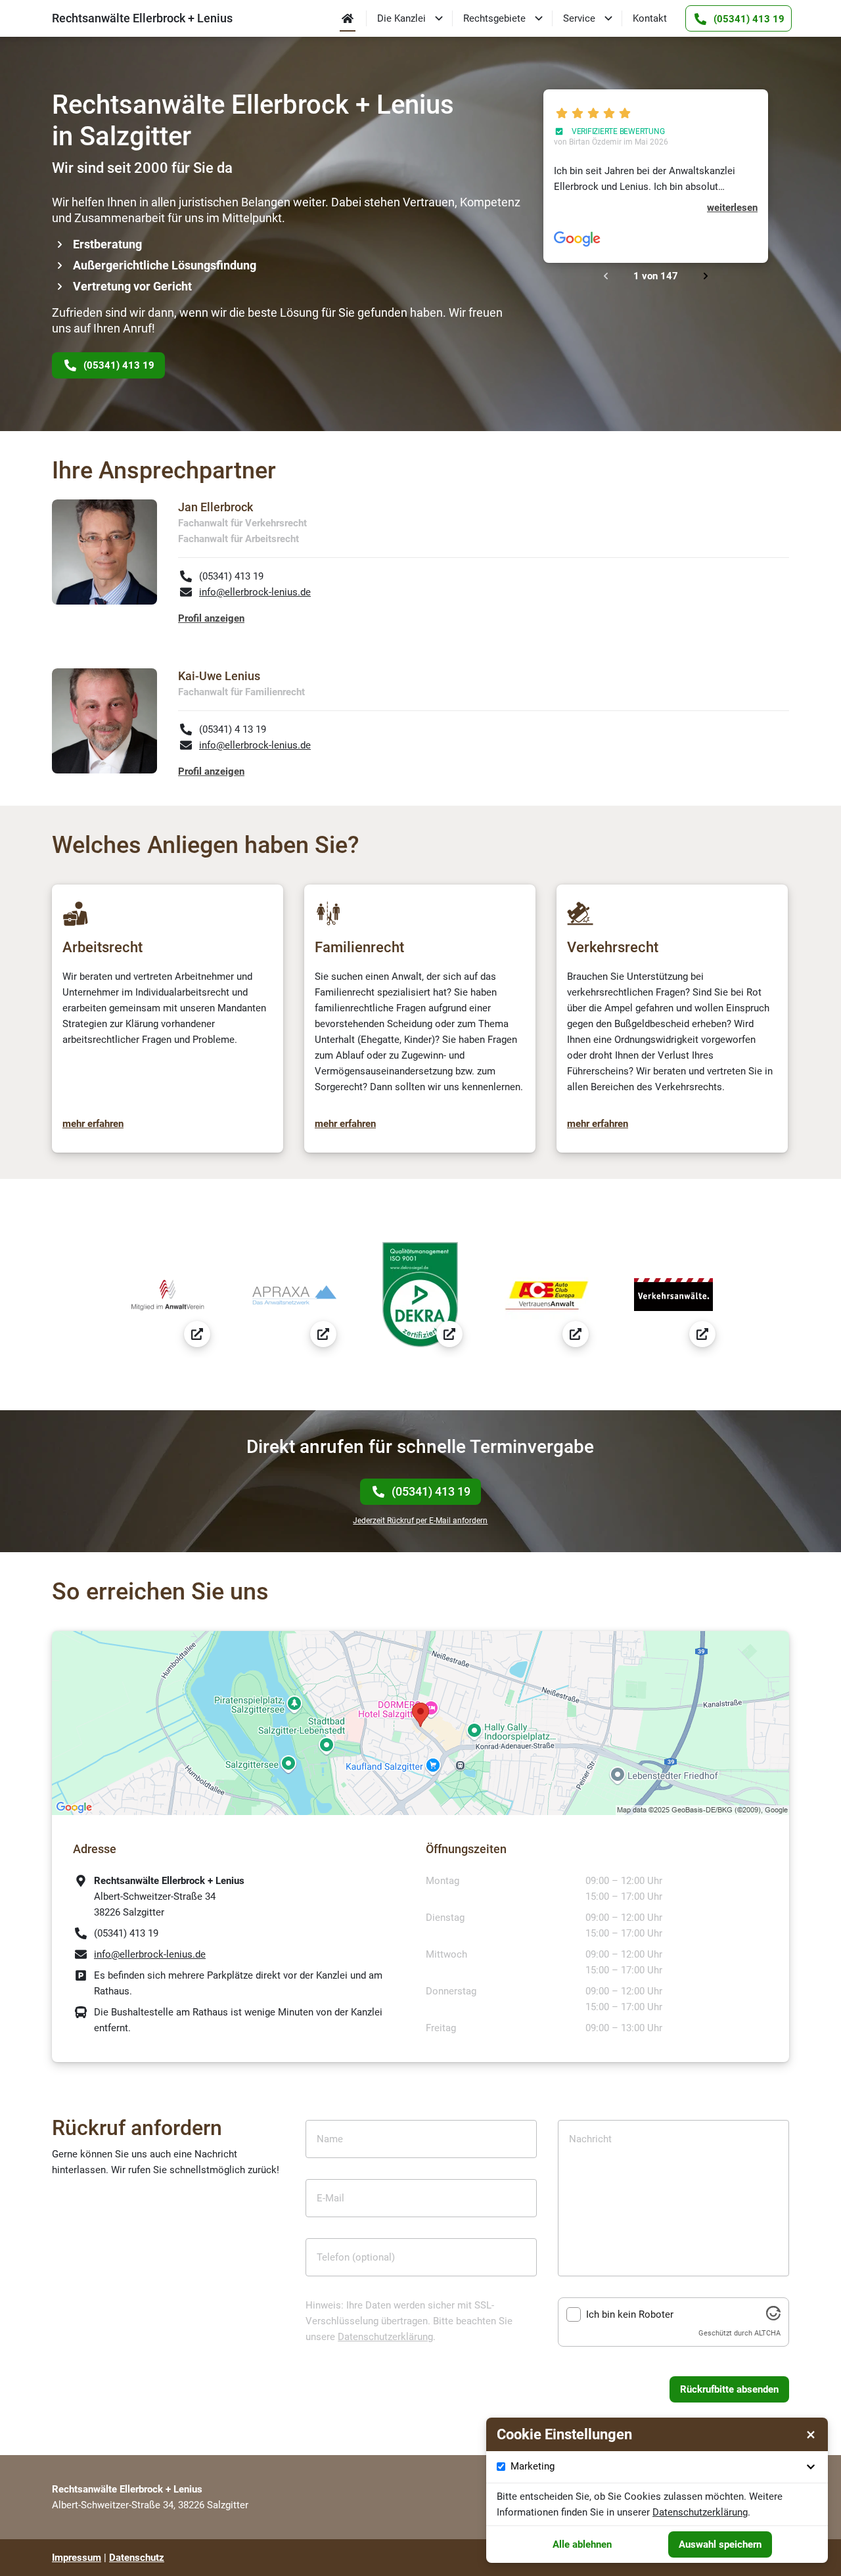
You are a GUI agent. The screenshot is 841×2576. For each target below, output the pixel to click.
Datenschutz (137, 2558)
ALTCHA (767, 2333)
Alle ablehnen (582, 2544)
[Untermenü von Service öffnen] (608, 18)
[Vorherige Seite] (606, 276)
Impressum (77, 2558)
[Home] (348, 18)
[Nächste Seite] (706, 276)
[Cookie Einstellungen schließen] (811, 2435)
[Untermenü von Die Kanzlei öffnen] (439, 18)
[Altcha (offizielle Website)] (773, 2317)
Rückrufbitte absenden (729, 2389)
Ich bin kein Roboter (630, 2314)
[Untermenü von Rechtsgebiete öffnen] (539, 18)
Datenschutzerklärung (385, 2337)
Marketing (533, 2466)
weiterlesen (732, 208)
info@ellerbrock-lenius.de (255, 592)
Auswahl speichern (720, 2544)
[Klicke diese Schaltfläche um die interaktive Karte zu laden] (420, 1723)
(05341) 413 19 (431, 1491)
